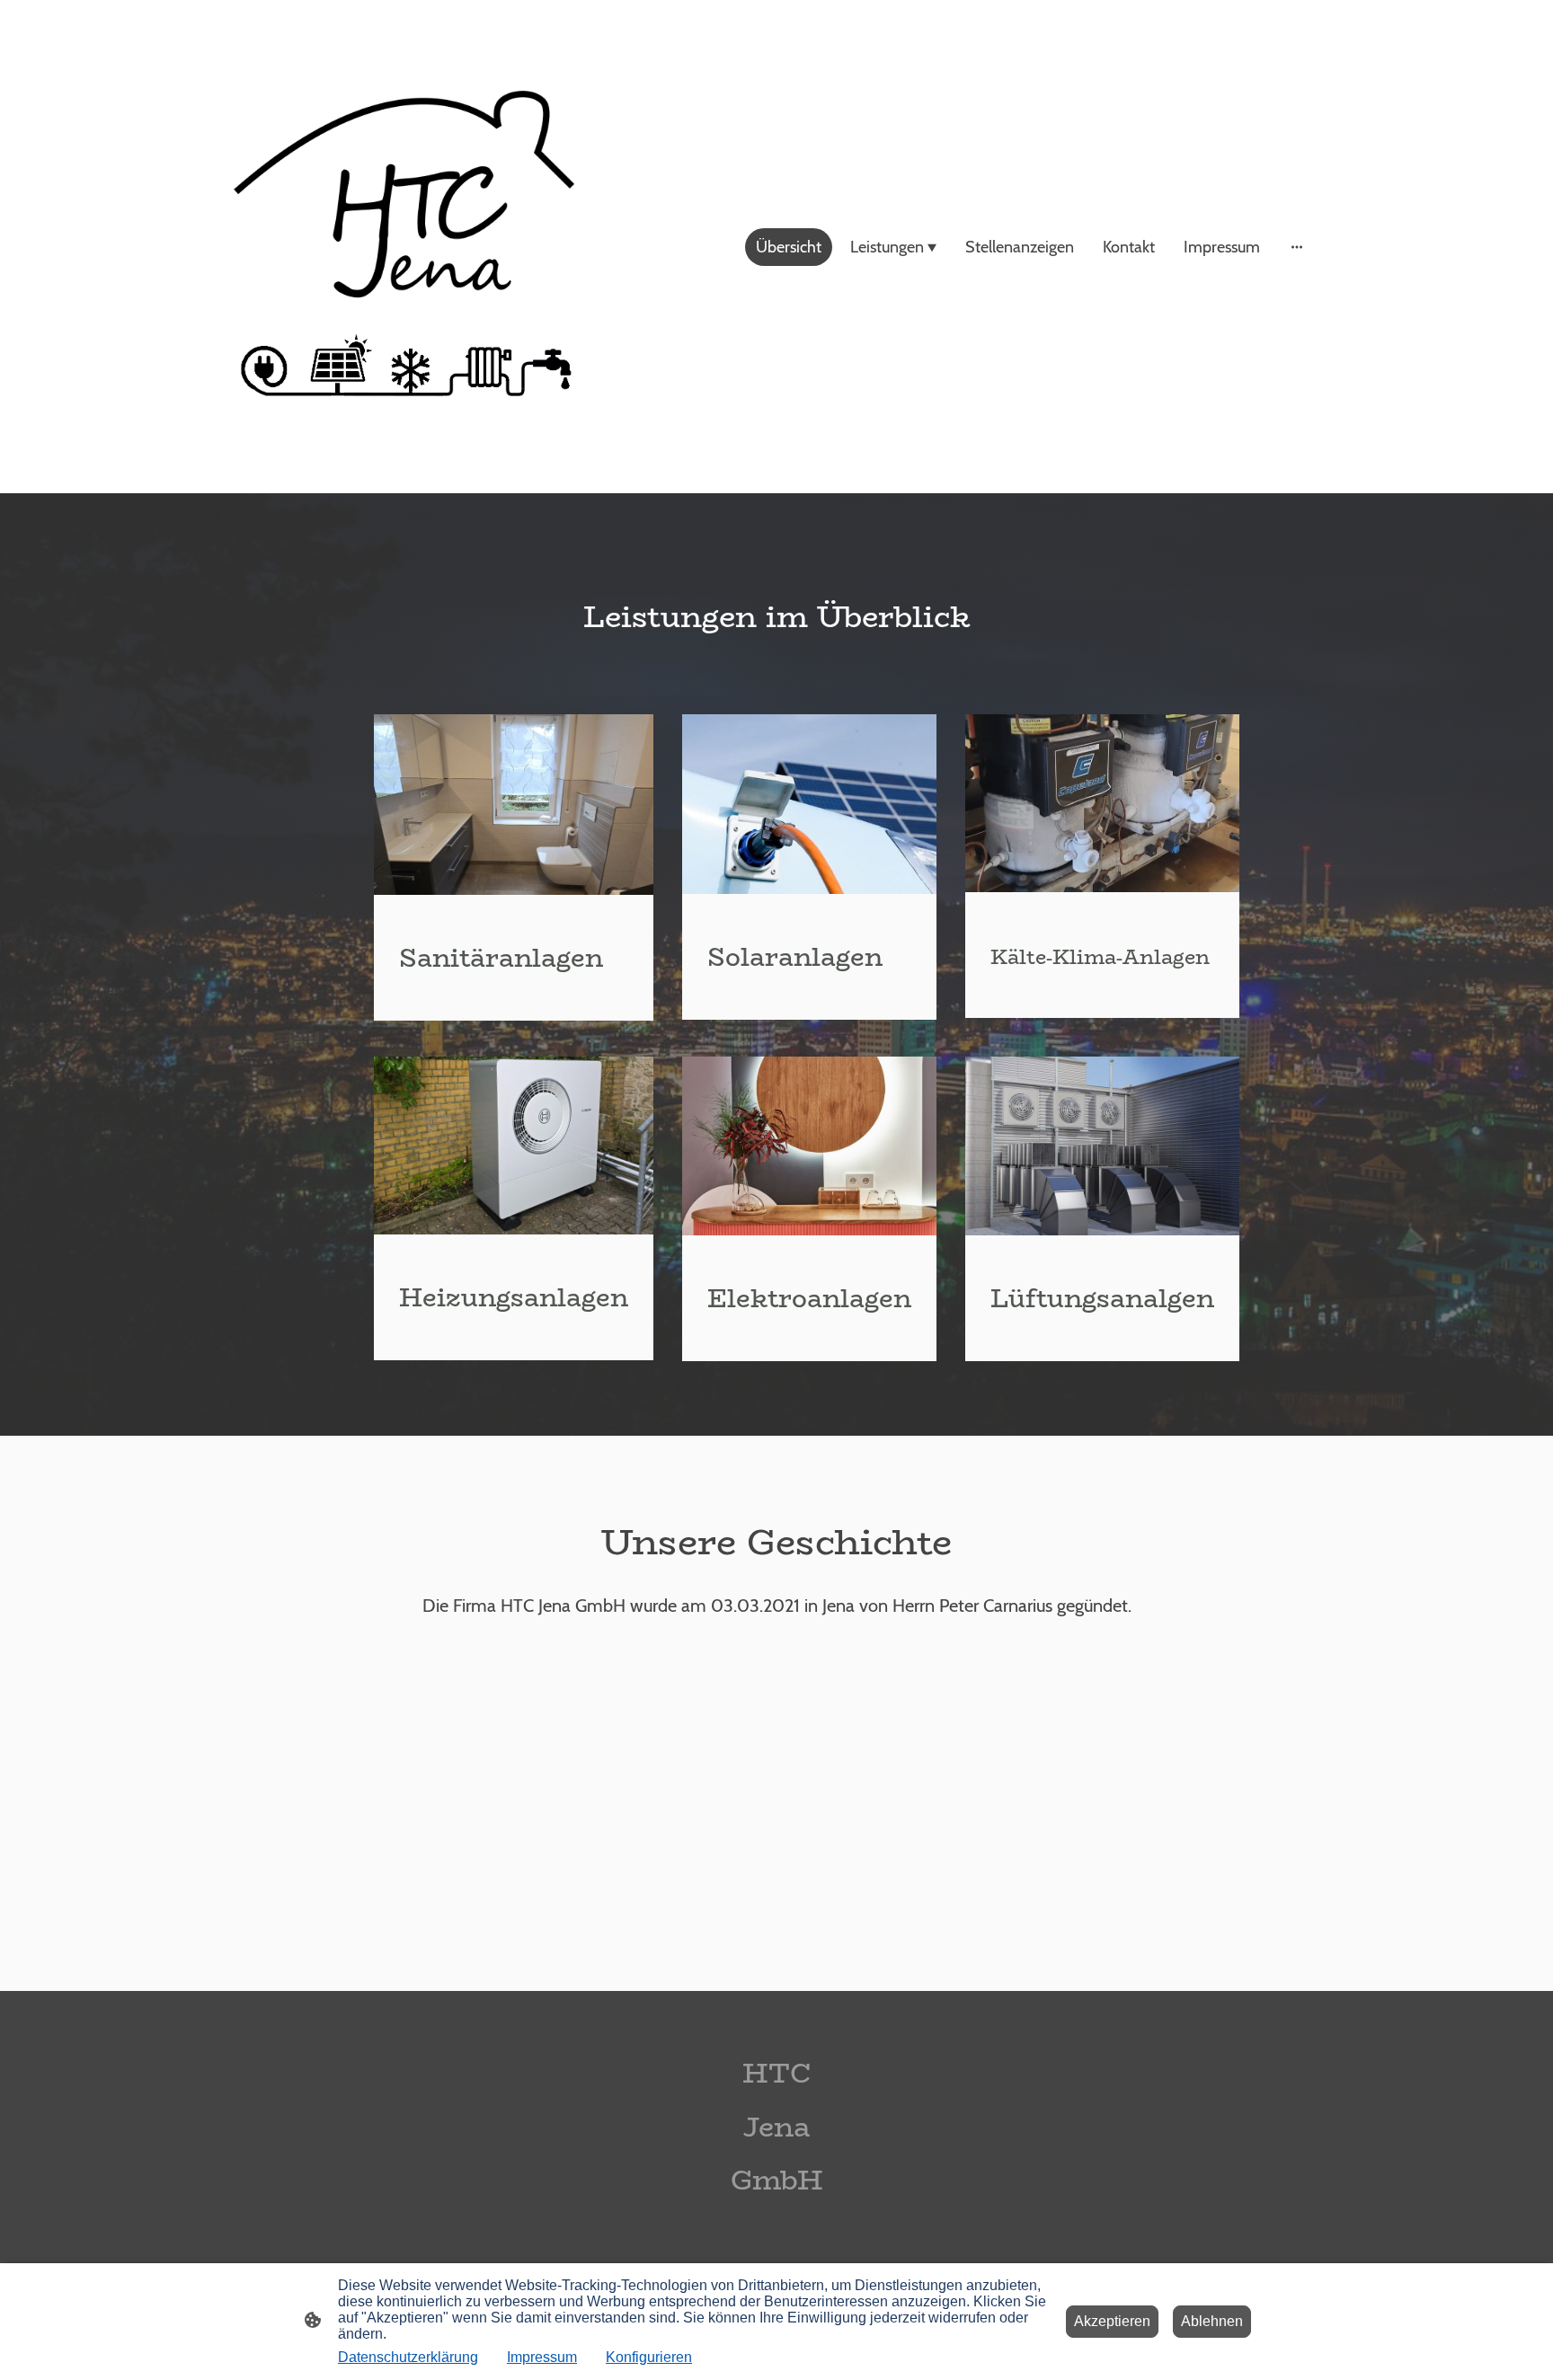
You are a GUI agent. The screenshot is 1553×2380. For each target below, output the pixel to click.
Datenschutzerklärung (408, 2357)
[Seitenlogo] (403, 247)
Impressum (542, 2357)
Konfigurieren (649, 2357)
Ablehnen (1212, 2321)
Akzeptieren (1112, 2321)
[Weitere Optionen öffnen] (1297, 247)
